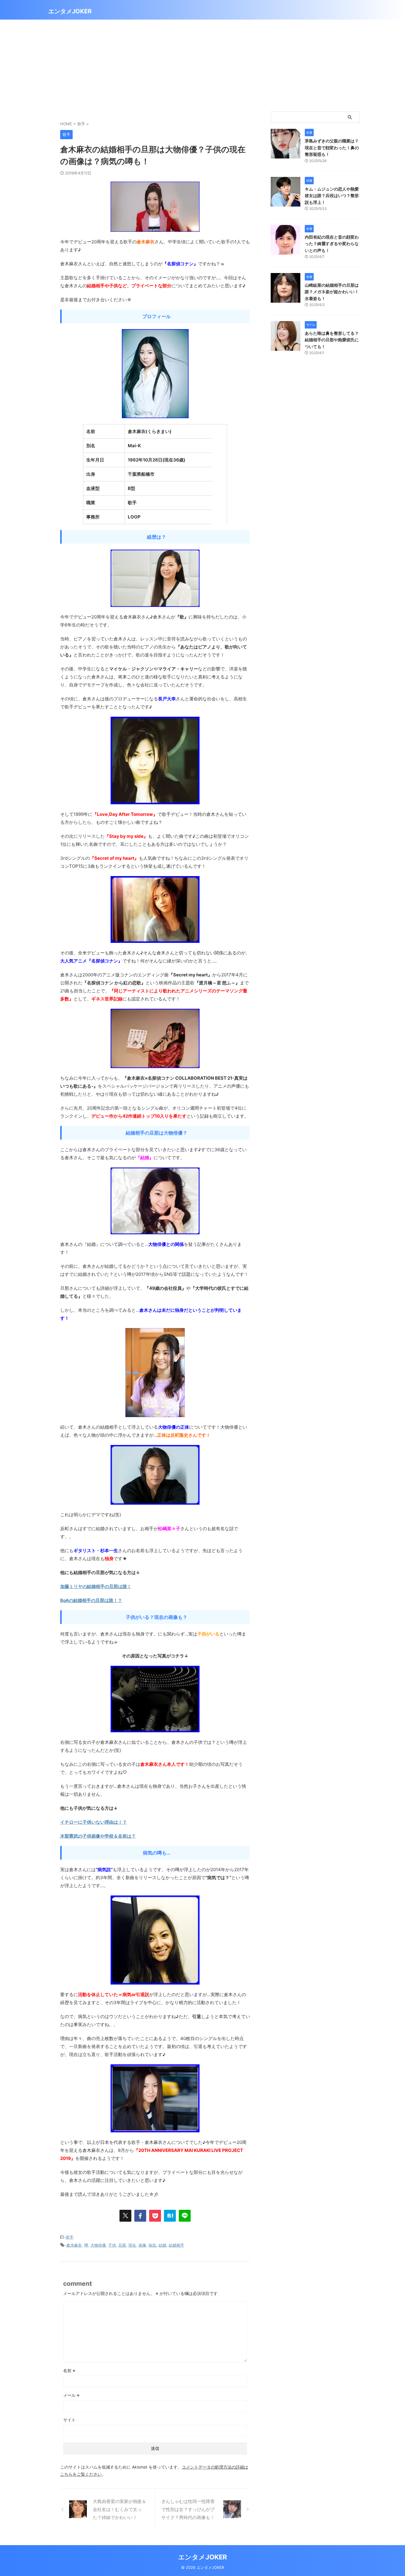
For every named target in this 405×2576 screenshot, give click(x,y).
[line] (185, 2216)
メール (71, 2395)
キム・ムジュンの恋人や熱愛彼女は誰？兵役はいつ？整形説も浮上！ (332, 196)
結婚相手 (176, 2245)
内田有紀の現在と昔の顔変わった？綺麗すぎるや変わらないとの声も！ (332, 244)
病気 (152, 2245)
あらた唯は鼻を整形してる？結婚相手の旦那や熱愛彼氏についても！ (332, 340)
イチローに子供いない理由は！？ (94, 1822)
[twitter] (125, 2216)
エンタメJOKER (70, 11)
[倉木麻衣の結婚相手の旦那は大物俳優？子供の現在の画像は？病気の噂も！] (170, 2216)
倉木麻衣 (74, 2245)
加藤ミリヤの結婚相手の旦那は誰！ (96, 1586)
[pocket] (155, 2216)
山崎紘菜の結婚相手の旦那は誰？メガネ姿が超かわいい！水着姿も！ (332, 292)
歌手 (70, 2237)
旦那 (122, 2245)
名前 (69, 2370)
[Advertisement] (203, 64)
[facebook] (140, 2216)
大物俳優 (98, 2245)
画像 (142, 2245)
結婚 (162, 2245)
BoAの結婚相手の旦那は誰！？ (91, 1600)
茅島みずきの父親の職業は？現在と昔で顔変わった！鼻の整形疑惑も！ (332, 147)
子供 (112, 2245)
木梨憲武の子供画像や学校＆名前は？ (98, 1836)
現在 (132, 2245)
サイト (69, 2420)
